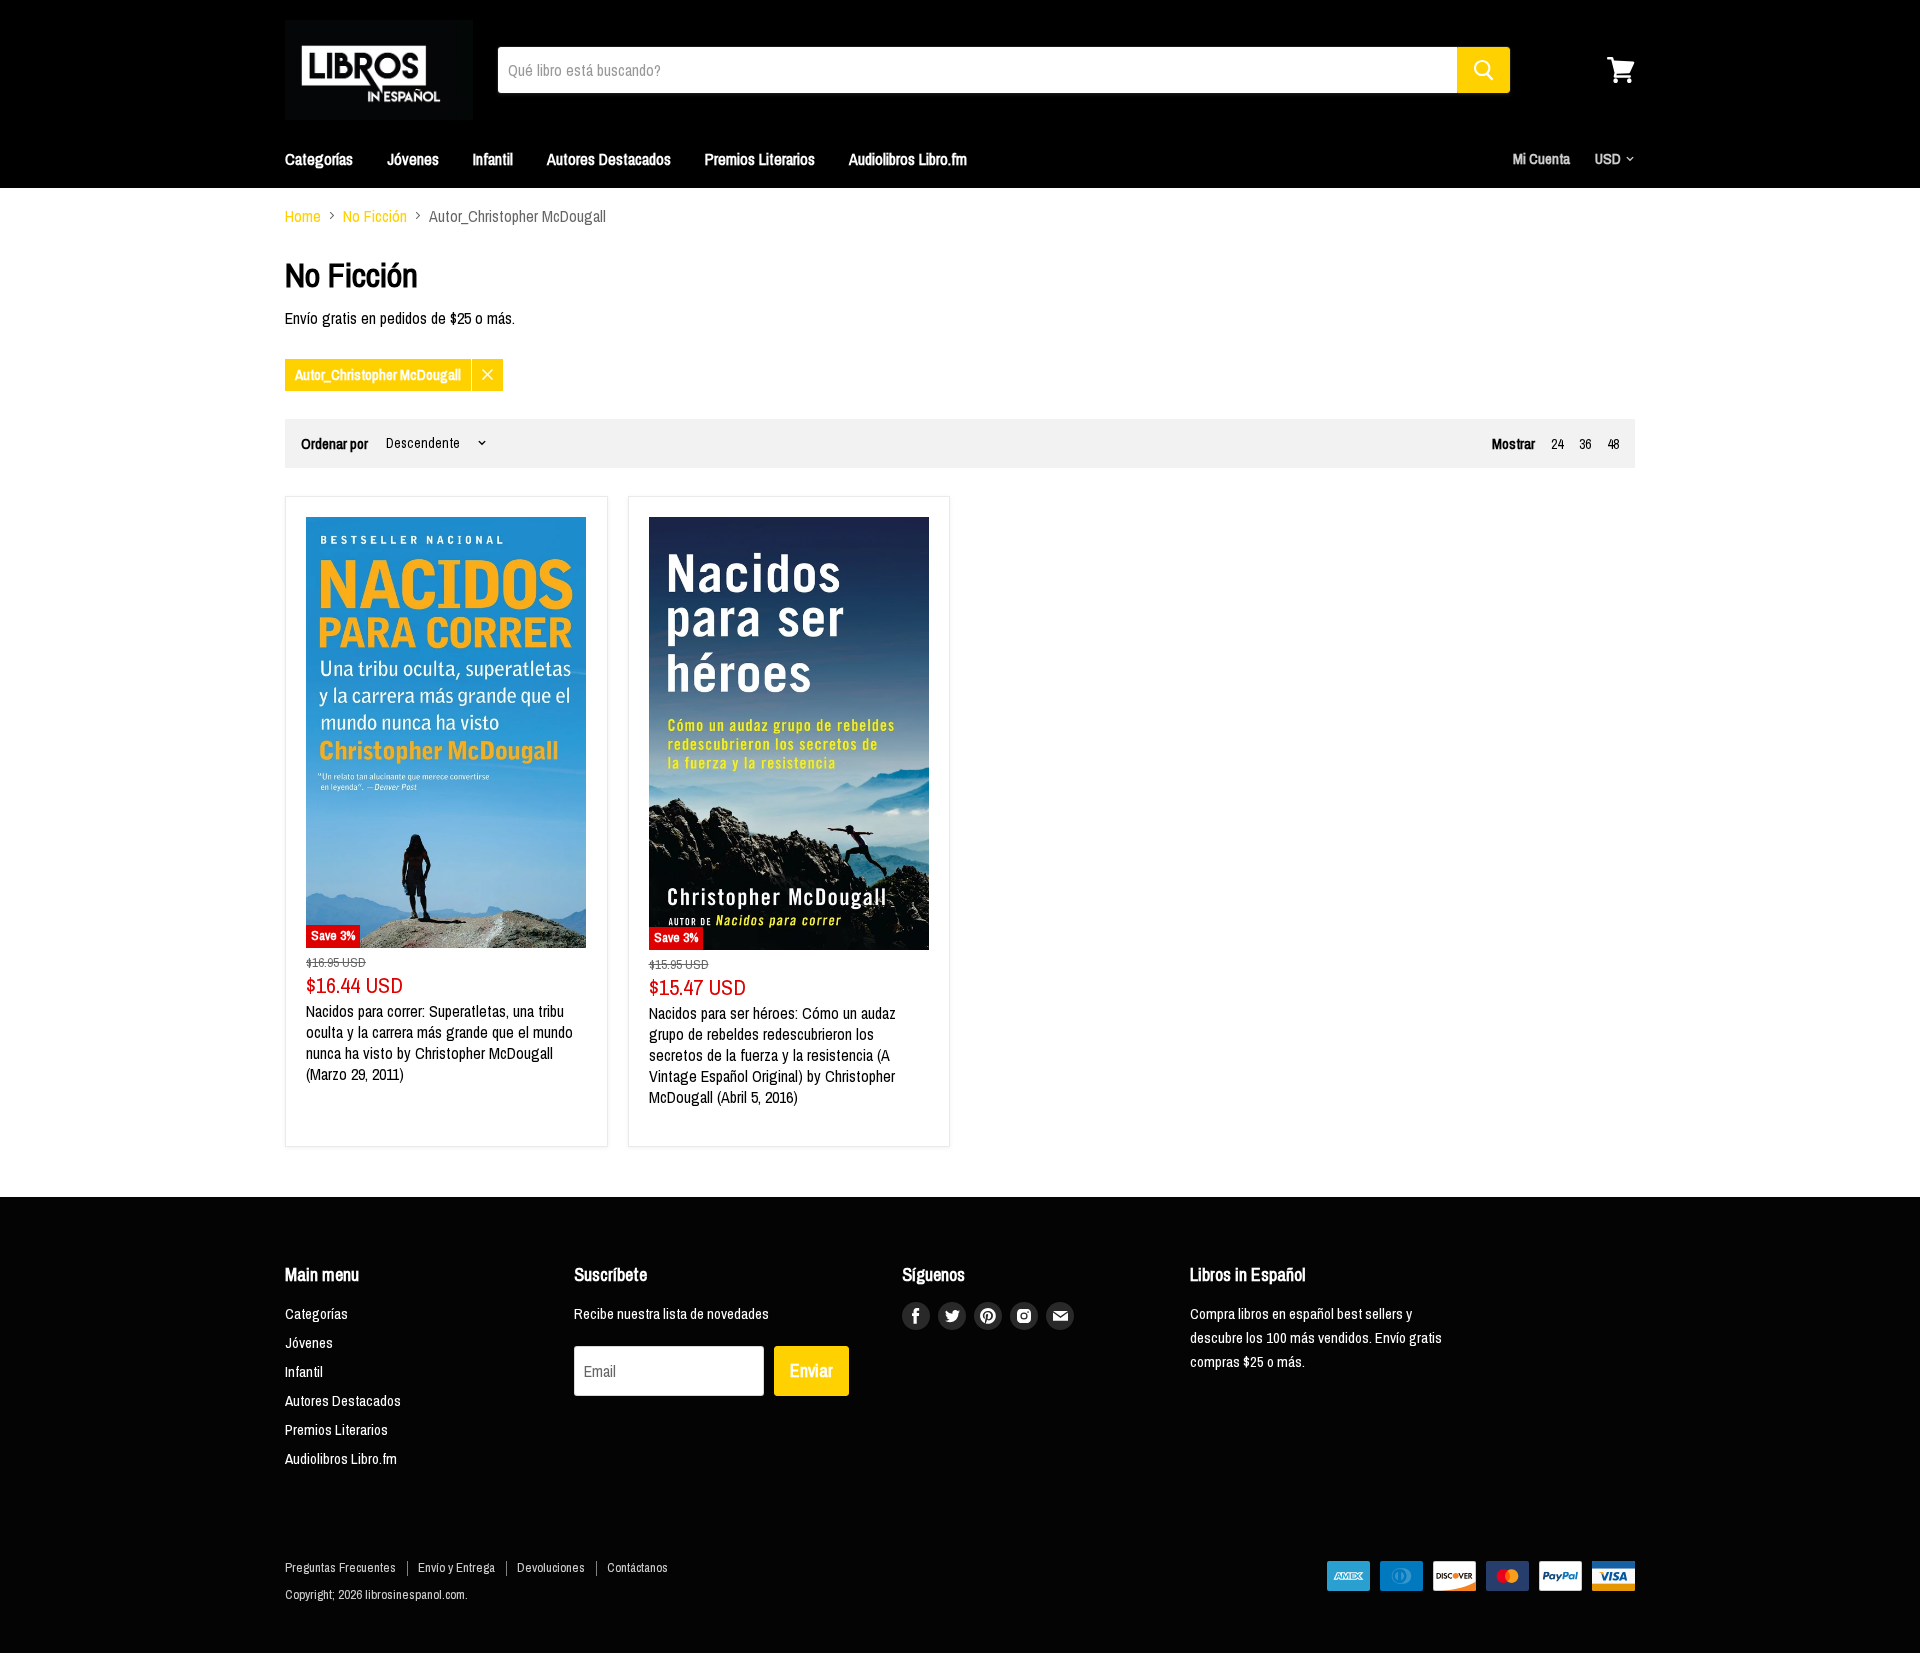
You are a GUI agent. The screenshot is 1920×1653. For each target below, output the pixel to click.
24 (1557, 444)
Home (303, 216)
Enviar (811, 1370)
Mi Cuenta (1541, 158)
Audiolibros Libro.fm (908, 159)
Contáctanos (637, 1567)
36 (1585, 444)
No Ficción (375, 216)
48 (1613, 444)
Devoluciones (551, 1567)
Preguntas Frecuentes (340, 1567)
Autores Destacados (609, 159)
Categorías (319, 159)
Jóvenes (413, 159)
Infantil (493, 159)
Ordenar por (334, 443)
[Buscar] (1483, 70)
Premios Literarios (760, 159)
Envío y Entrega (456, 1567)
